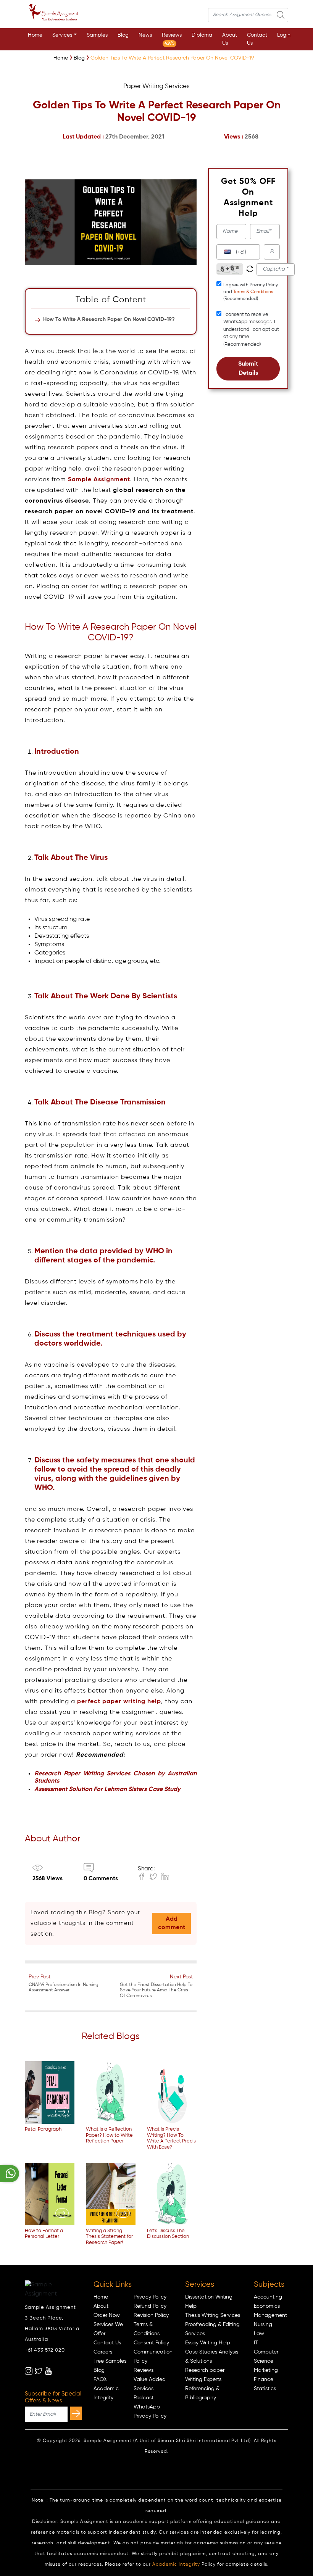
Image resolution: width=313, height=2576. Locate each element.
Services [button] (62, 35)
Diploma (202, 35)
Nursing (263, 2325)
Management (270, 2315)
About (101, 2306)
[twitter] (39, 2371)
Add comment (172, 1923)
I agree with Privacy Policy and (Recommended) (251, 292)
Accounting (268, 2297)
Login (284, 35)
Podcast (144, 2398)
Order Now (107, 2315)
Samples (97, 35)
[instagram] (29, 2371)
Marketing (266, 2370)
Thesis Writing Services (213, 2315)
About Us (230, 39)
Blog (123, 35)
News (145, 35)
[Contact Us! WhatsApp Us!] (10, 2174)
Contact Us (257, 39)
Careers (103, 2352)
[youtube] (48, 2371)
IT (256, 2343)
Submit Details (248, 369)
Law (259, 2334)
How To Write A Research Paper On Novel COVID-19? (109, 319)
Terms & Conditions (253, 292)
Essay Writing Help (208, 2343)
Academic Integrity (176, 2565)
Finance (264, 2379)
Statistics (265, 2389)
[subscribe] (76, 2413)
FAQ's (100, 2379)
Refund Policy (150, 2306)
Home (35, 35)
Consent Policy (151, 2343)
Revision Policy (151, 2315)
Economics (267, 2306)
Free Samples (110, 2361)
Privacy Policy (150, 2297)
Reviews (172, 39)
